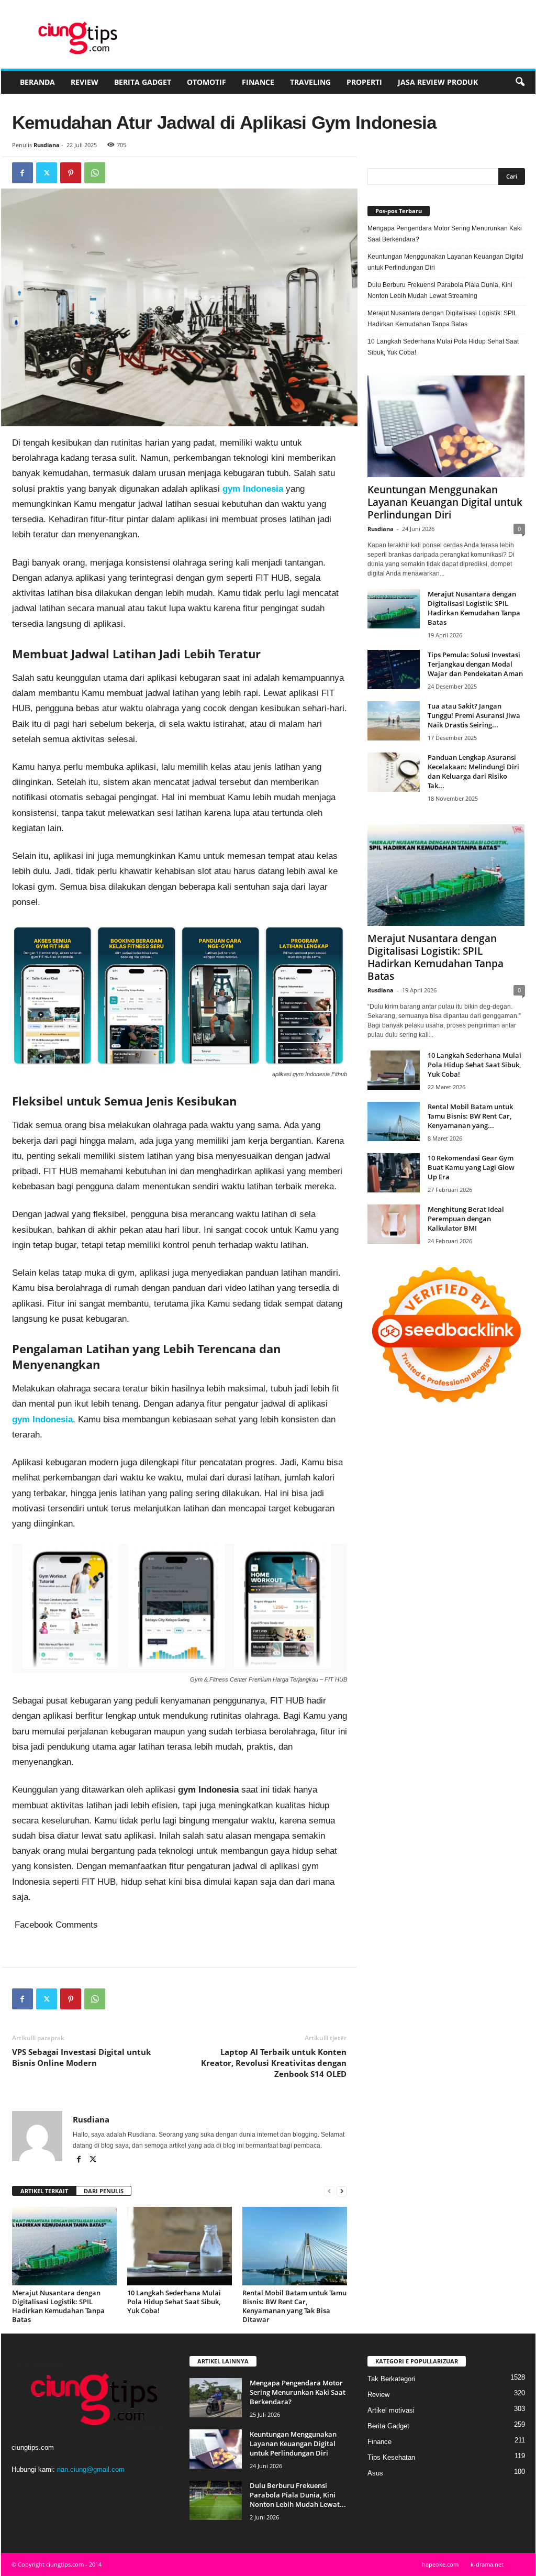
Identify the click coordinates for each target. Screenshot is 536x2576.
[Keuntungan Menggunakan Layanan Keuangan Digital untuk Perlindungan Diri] (446, 426)
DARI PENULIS (104, 2191)
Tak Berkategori (391, 2379)
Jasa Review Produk (438, 82)
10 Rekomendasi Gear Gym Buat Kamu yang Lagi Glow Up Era (471, 1167)
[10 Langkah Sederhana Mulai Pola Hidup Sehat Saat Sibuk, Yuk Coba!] (180, 2246)
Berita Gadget (143, 82)
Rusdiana (47, 145)
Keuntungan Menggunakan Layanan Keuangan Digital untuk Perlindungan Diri (445, 262)
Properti (364, 82)
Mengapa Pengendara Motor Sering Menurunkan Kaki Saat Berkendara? (445, 234)
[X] (47, 173)
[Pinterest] (71, 173)
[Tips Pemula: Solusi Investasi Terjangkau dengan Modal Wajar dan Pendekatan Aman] (394, 670)
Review (85, 82)
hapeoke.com (440, 2564)
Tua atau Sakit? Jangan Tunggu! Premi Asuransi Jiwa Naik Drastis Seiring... (474, 715)
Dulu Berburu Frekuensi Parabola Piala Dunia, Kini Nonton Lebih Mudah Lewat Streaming (440, 290)
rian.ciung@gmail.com (91, 2469)
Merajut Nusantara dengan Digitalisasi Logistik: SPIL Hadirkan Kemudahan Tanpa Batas (58, 2306)
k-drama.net (487, 2564)
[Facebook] (23, 173)
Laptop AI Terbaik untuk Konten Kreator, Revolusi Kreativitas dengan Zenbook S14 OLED (274, 2063)
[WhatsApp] (95, 173)
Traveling (310, 82)
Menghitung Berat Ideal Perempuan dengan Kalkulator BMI (466, 1219)
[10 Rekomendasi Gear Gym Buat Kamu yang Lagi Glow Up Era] (394, 1173)
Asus (375, 2473)
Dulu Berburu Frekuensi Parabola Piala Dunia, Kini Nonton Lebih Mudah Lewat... (298, 2495)
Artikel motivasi (391, 2410)
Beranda (37, 82)
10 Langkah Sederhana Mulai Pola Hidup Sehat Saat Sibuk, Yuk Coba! (174, 2302)
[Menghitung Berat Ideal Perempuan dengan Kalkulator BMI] (394, 1224)
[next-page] (342, 2191)
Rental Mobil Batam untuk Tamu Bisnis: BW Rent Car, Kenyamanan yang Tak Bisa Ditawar (294, 2306)
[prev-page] (329, 2191)
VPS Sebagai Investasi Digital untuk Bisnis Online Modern (81, 2057)
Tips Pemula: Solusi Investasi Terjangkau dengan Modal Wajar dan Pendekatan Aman (475, 664)
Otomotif (206, 82)
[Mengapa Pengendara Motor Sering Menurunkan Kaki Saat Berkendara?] (216, 2398)
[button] (520, 82)
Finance (258, 82)
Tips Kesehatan (391, 2457)
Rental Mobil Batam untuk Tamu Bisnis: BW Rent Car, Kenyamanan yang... (470, 1116)
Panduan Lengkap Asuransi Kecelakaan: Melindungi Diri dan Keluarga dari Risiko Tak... (473, 771)
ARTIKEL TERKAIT (44, 2191)
